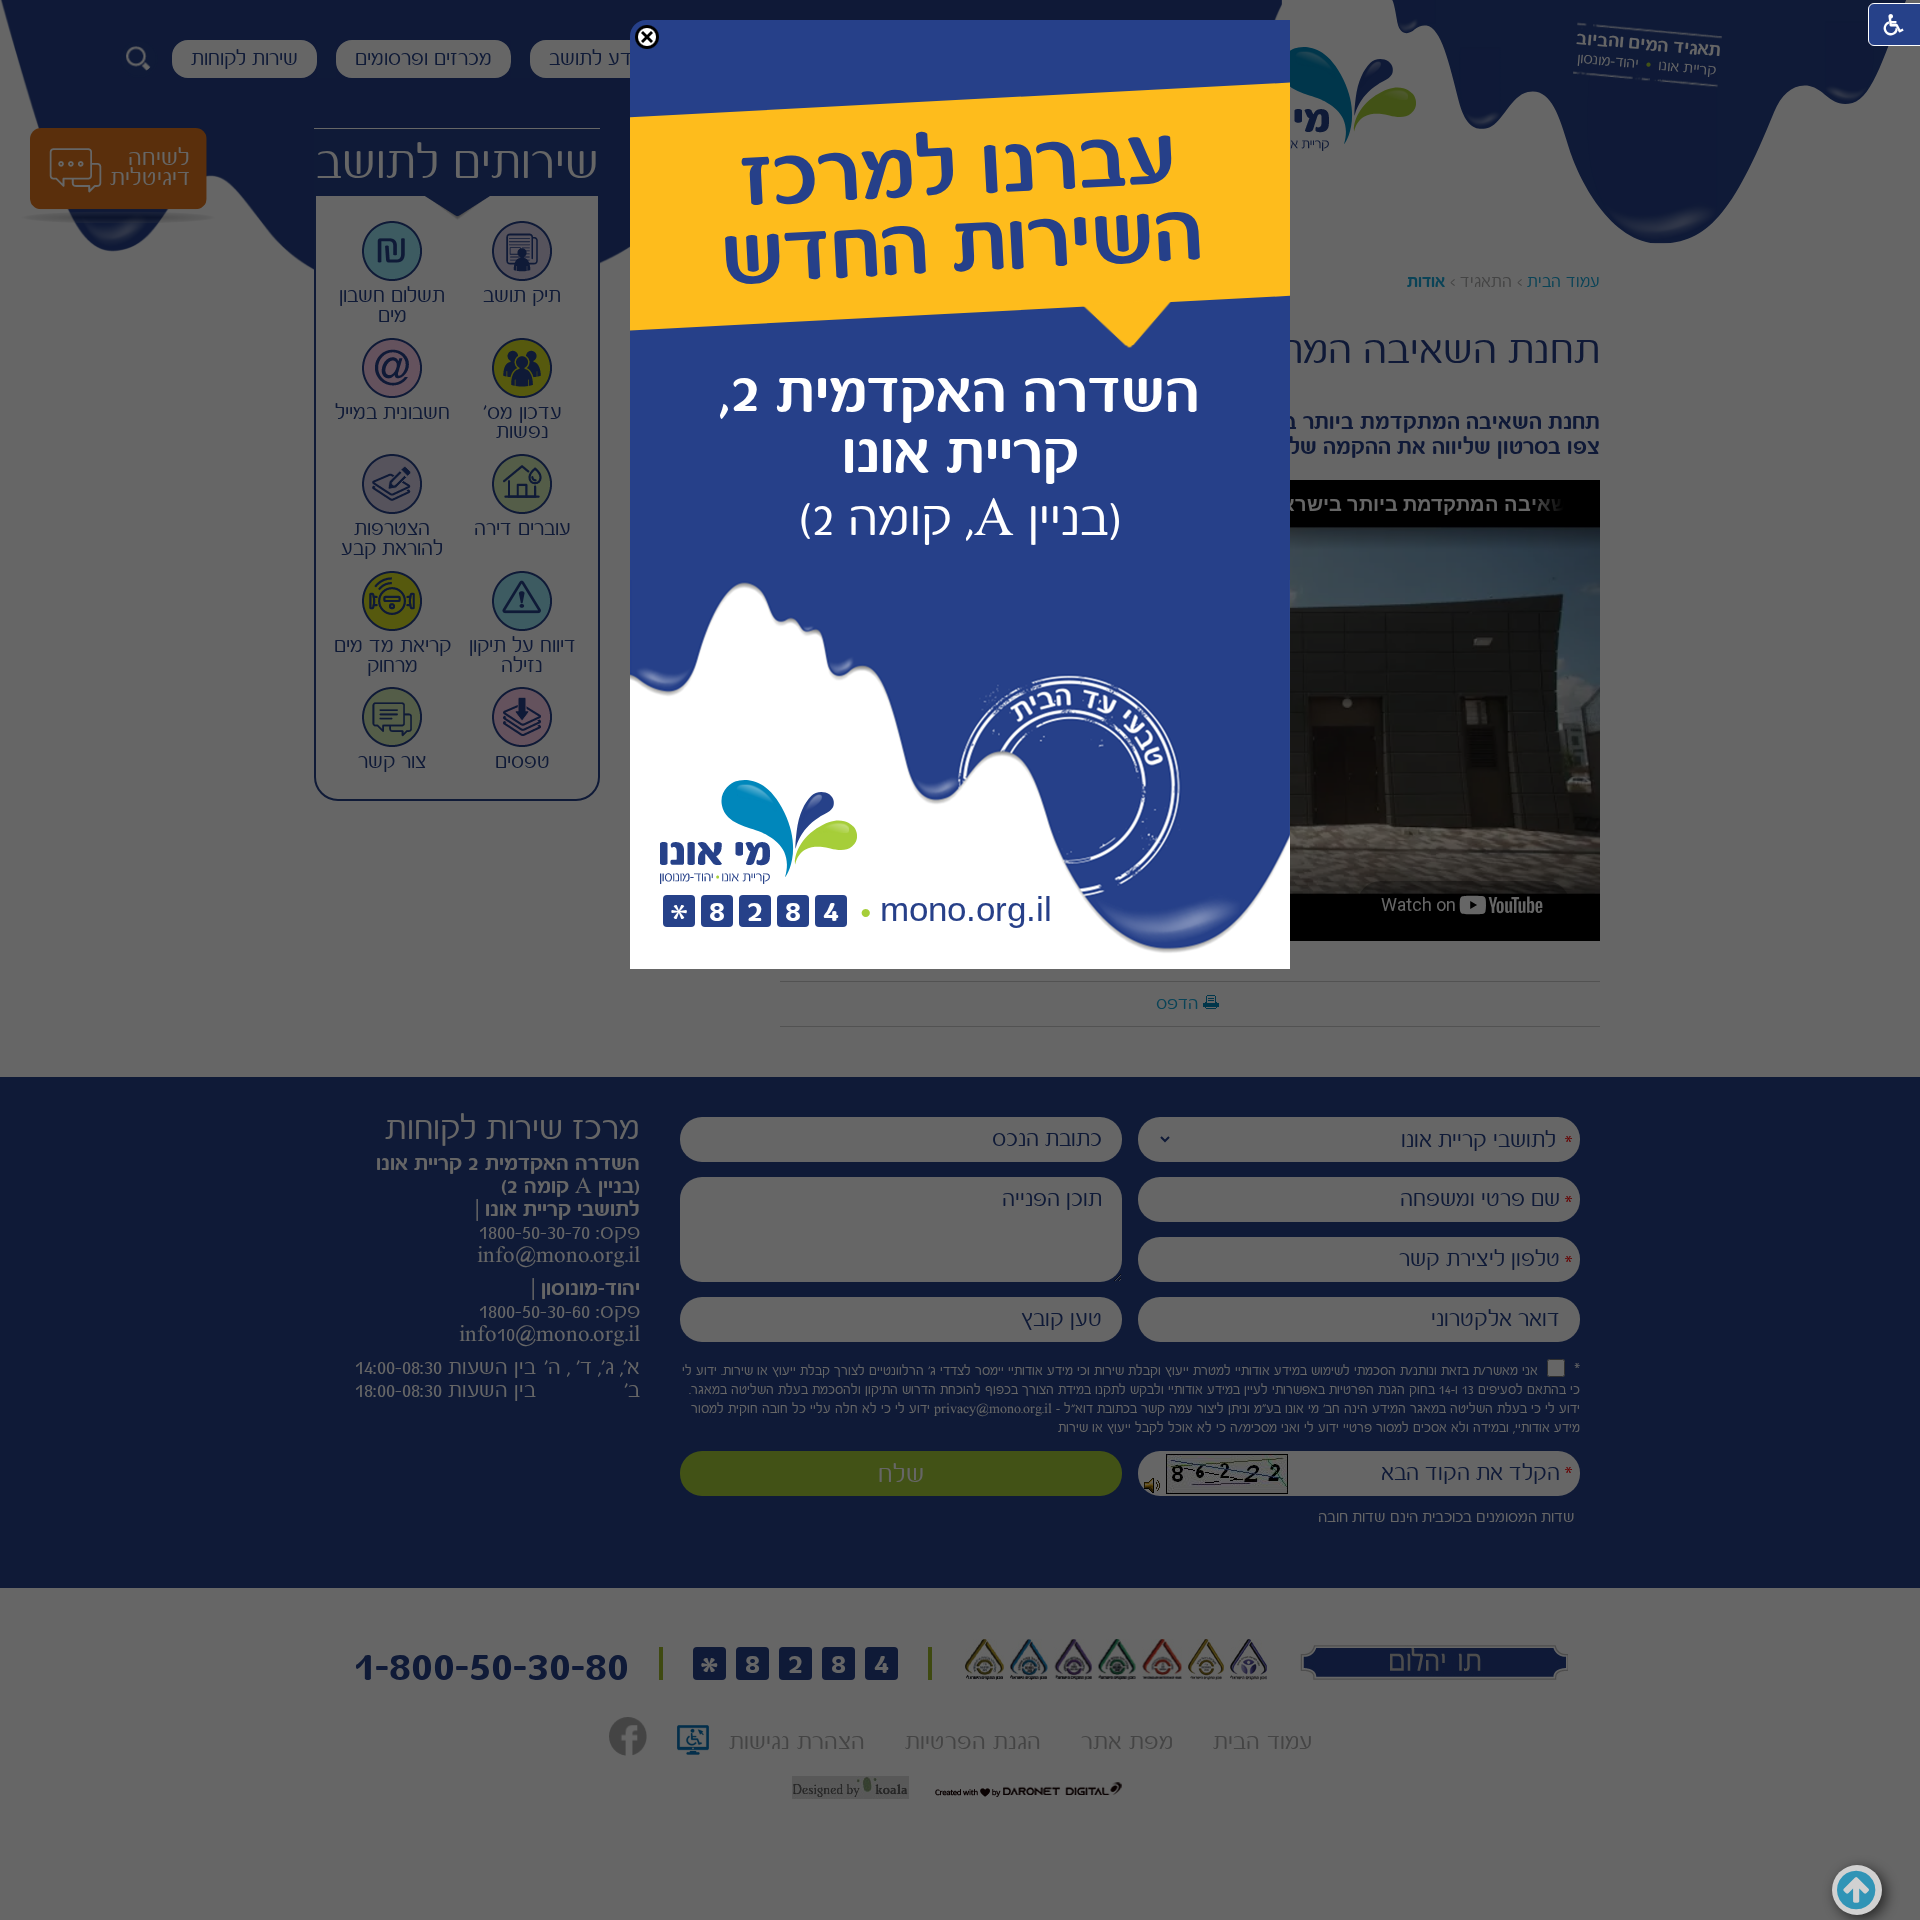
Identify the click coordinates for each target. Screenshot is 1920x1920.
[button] (647, 37)
